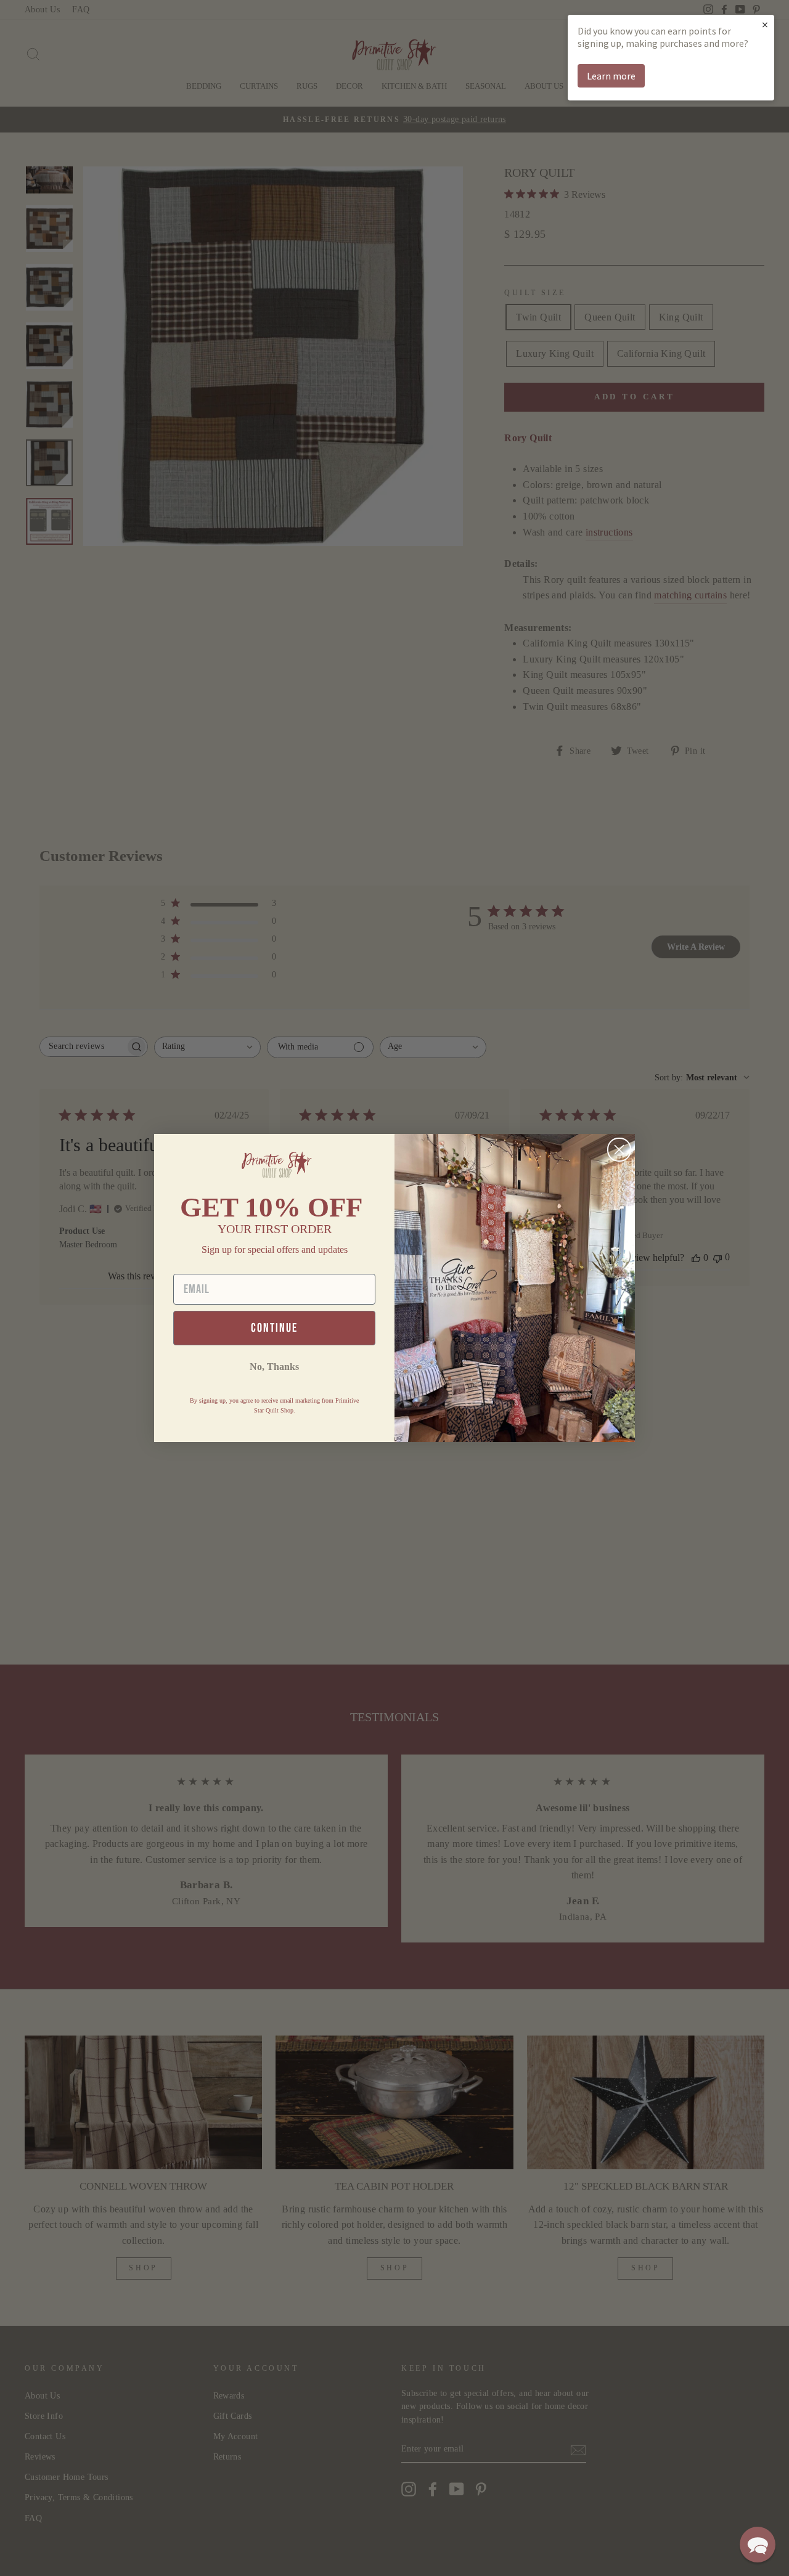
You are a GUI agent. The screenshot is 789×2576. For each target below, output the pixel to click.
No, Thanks (274, 1367)
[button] (758, 2545)
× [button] (765, 24)
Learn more (611, 76)
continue (274, 1328)
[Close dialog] (619, 1150)
